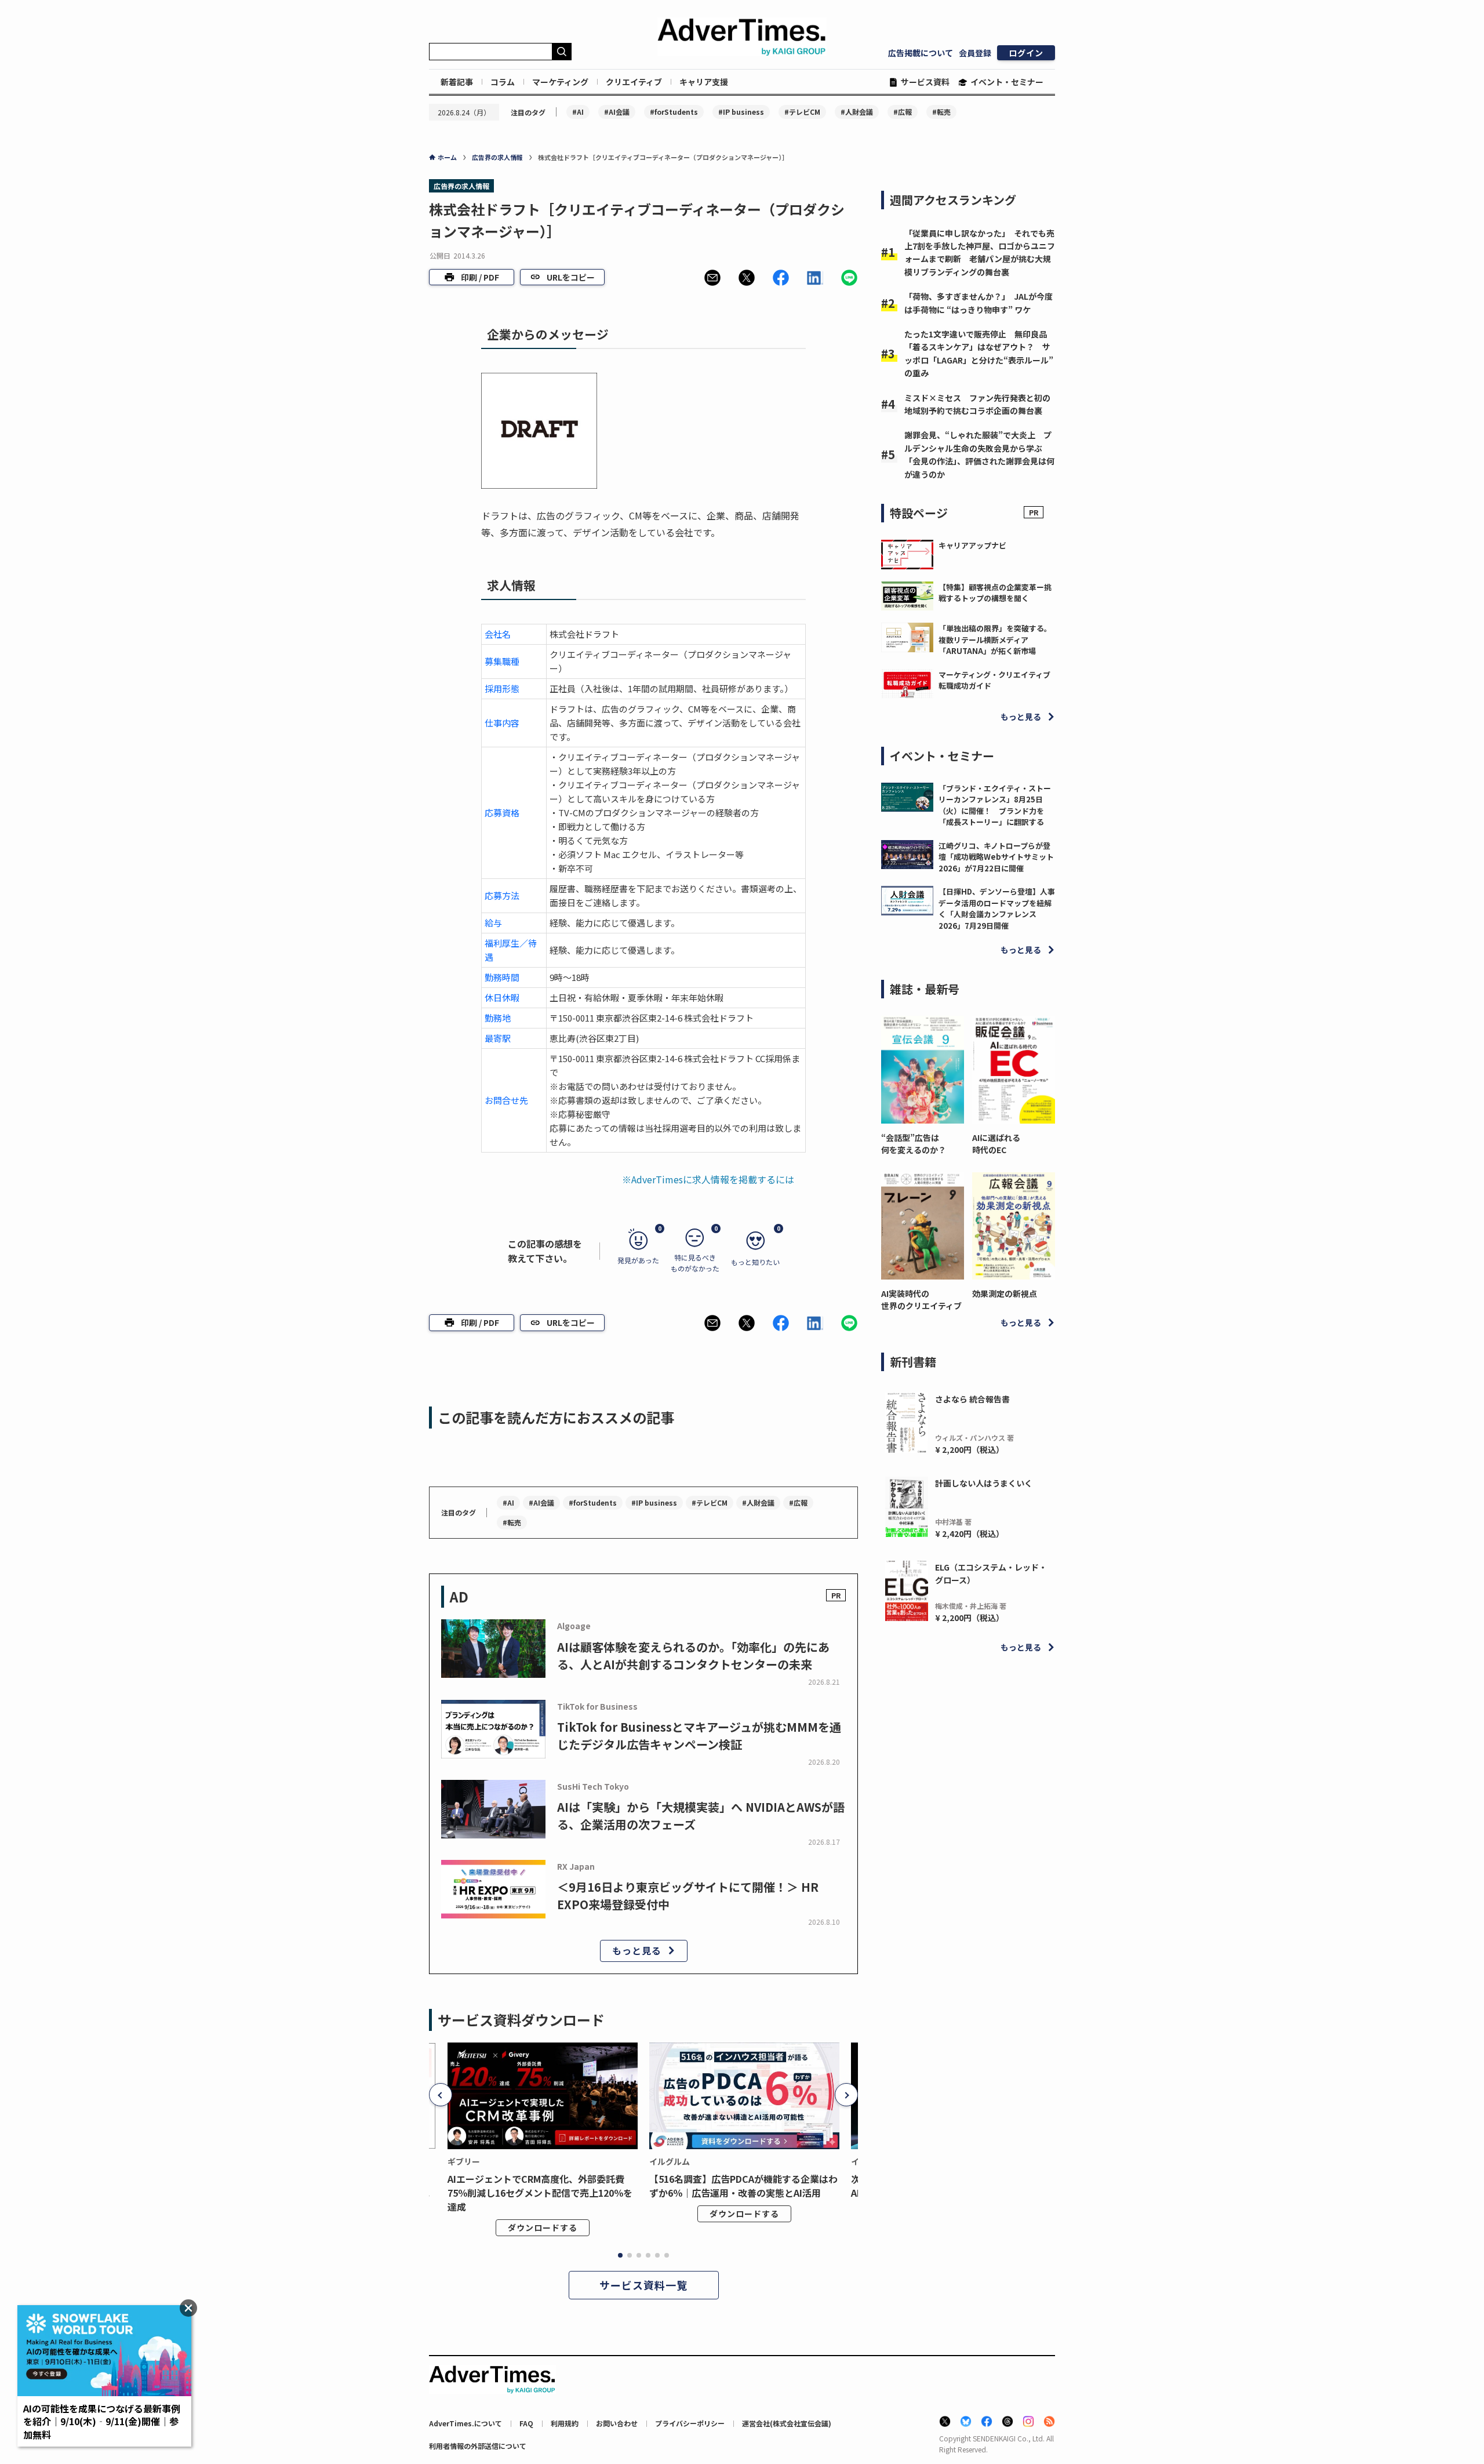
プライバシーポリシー (690, 2423)
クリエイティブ (634, 82)
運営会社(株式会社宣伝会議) (787, 2423)
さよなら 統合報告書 (972, 1399)
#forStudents (674, 112)
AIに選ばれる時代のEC (996, 1144)
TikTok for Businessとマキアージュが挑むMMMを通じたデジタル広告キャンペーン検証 (699, 1736)
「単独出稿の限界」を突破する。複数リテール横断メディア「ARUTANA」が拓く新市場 (995, 639)
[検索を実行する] (562, 52)
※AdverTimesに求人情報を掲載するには (708, 1179)
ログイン (1026, 53)
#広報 (903, 112)
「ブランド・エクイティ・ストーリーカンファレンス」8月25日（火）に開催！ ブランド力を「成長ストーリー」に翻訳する (995, 805)
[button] (712, 278)
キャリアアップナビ (972, 545)
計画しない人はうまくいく (984, 1483)
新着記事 (457, 82)
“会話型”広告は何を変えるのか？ (914, 1144)
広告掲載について (921, 53)
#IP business (741, 112)
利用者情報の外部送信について (478, 2446)
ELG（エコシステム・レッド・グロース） (991, 1573)
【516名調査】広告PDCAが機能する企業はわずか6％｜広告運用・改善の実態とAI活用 (743, 2186)
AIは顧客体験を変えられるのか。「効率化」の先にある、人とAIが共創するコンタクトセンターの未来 (693, 1656)
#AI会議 (617, 112)
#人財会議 (857, 112)
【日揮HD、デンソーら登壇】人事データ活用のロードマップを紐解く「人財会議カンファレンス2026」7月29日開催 (997, 908)
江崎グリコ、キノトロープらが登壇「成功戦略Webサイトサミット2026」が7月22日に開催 (996, 857)
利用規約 (565, 2423)
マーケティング (560, 82)
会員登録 (975, 53)
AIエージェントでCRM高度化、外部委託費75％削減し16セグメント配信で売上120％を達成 (540, 2193)
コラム (503, 82)
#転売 (941, 112)
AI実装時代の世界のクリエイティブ (921, 1300)
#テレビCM (802, 112)
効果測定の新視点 (1005, 1293)
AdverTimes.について (465, 2423)
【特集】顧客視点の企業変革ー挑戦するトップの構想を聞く (995, 593)
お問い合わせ (617, 2423)
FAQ (526, 2423)
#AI (578, 112)
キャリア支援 (704, 82)
